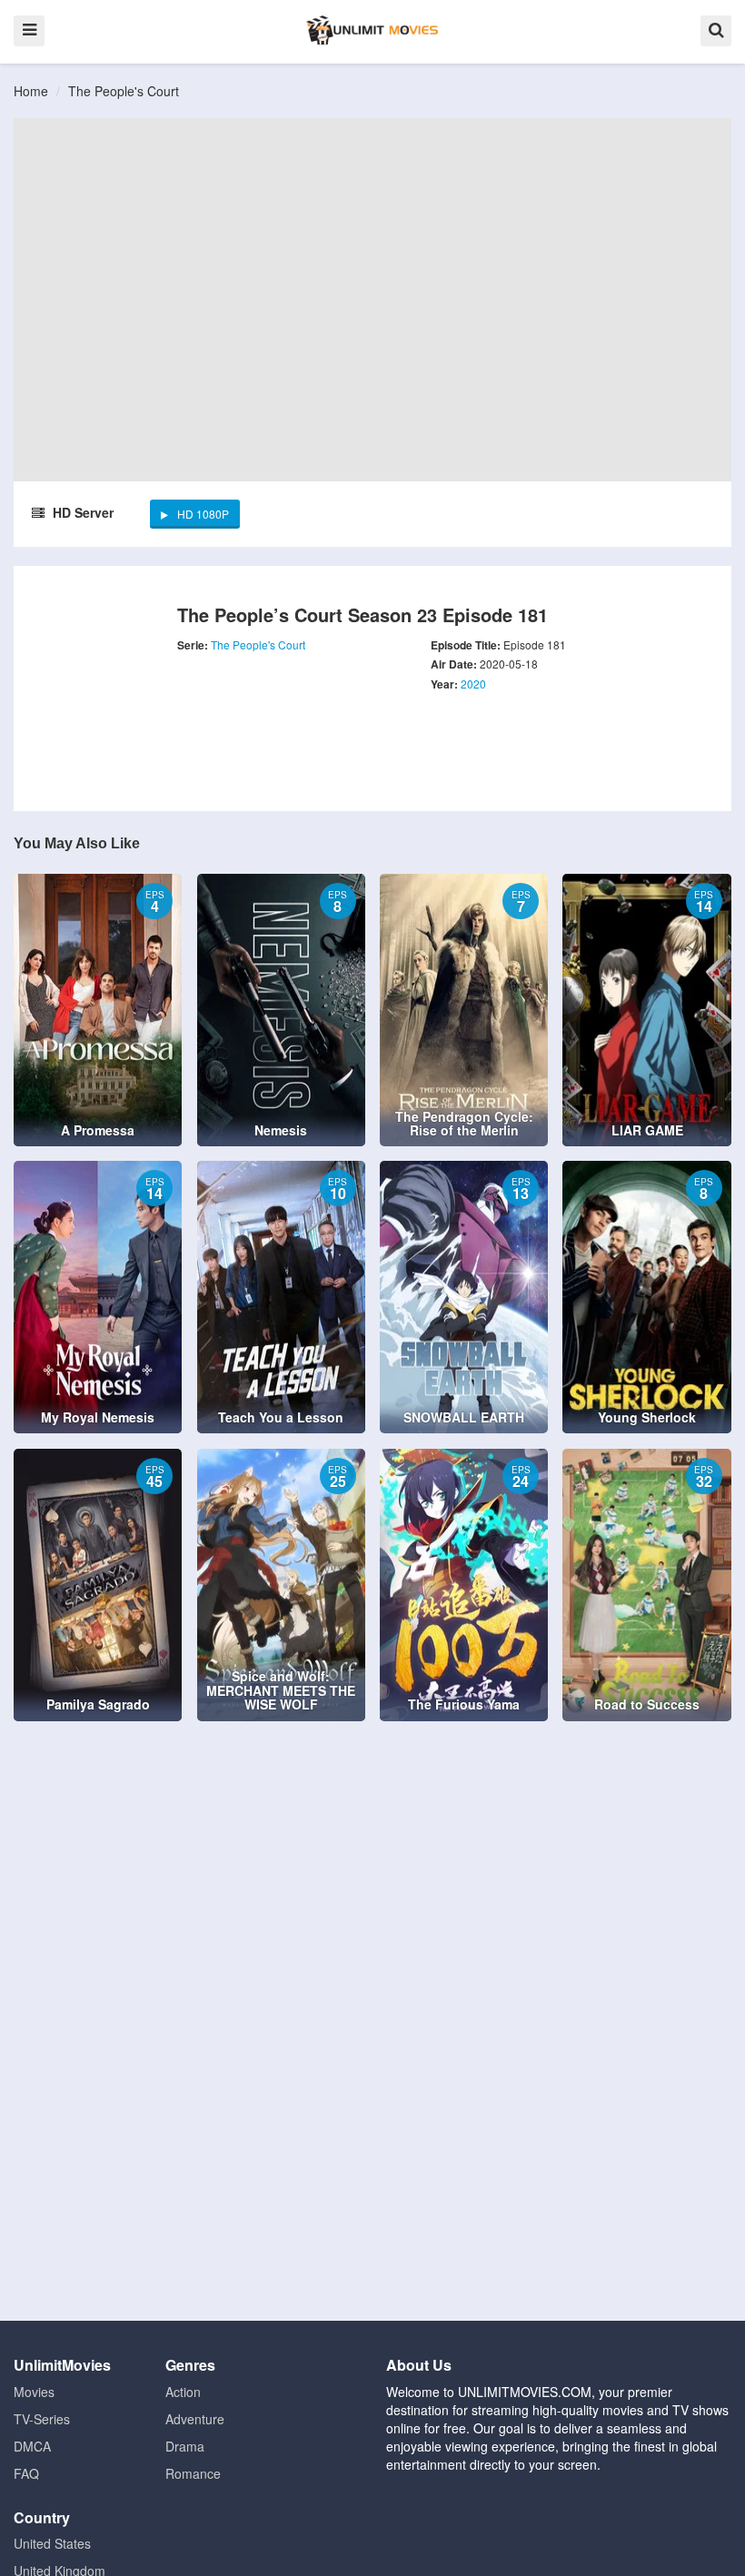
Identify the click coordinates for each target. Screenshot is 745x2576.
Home (31, 91)
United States (52, 2543)
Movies (34, 2392)
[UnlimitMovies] (372, 30)
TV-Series (42, 2419)
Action (183, 2392)
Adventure (195, 2419)
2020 (473, 684)
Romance (193, 2473)
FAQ (26, 2473)
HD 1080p (203, 514)
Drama (185, 2446)
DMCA (32, 2446)
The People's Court (124, 91)
